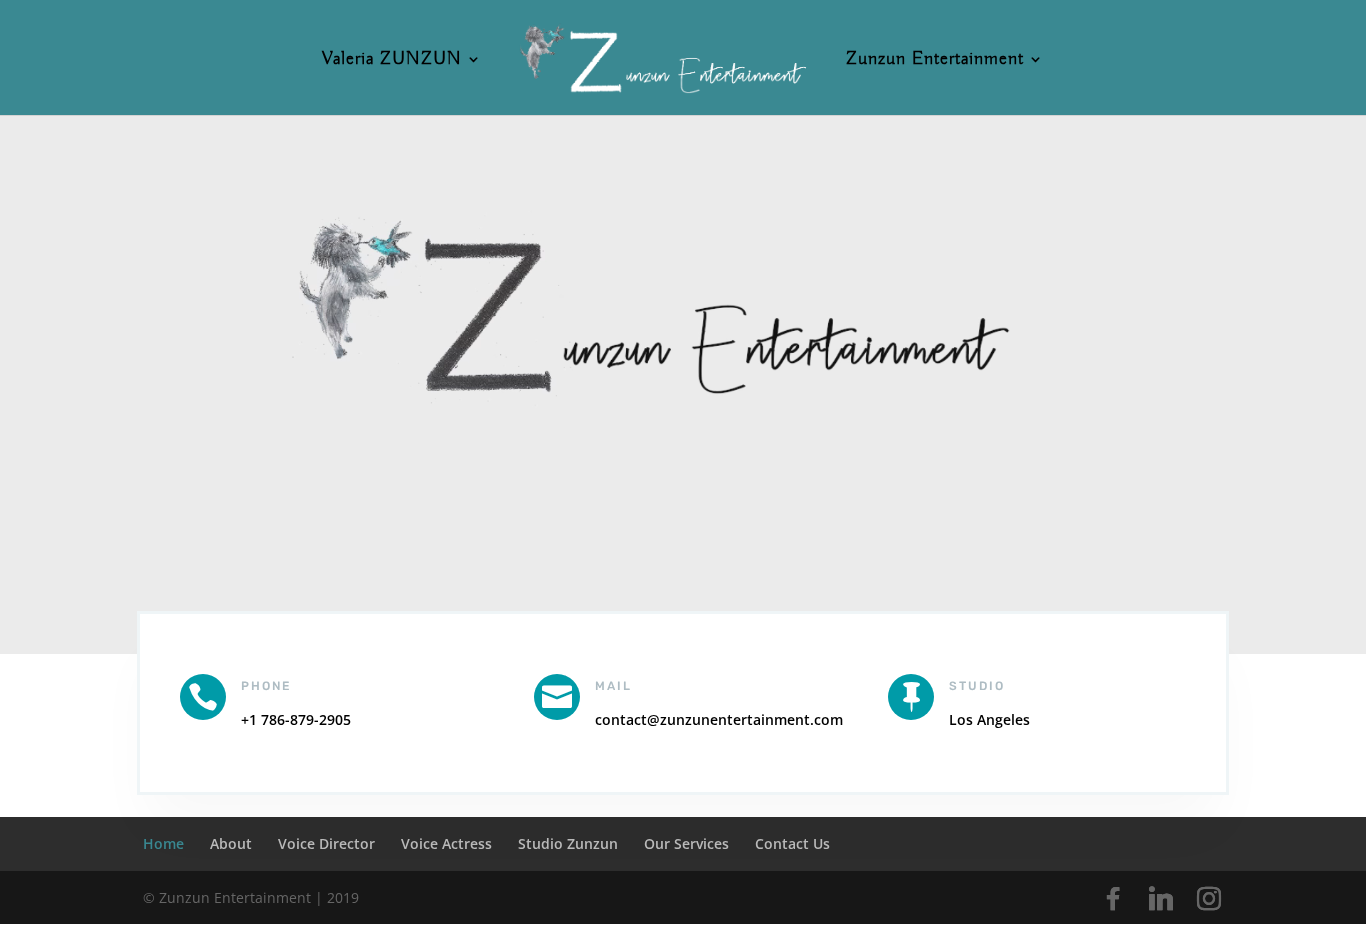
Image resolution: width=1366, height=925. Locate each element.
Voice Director (326, 843)
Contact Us (792, 843)
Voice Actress (446, 843)
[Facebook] (1113, 899)
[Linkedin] (1161, 899)
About (231, 843)
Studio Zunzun (568, 843)
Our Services (686, 843)
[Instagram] (1209, 899)
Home (163, 843)
